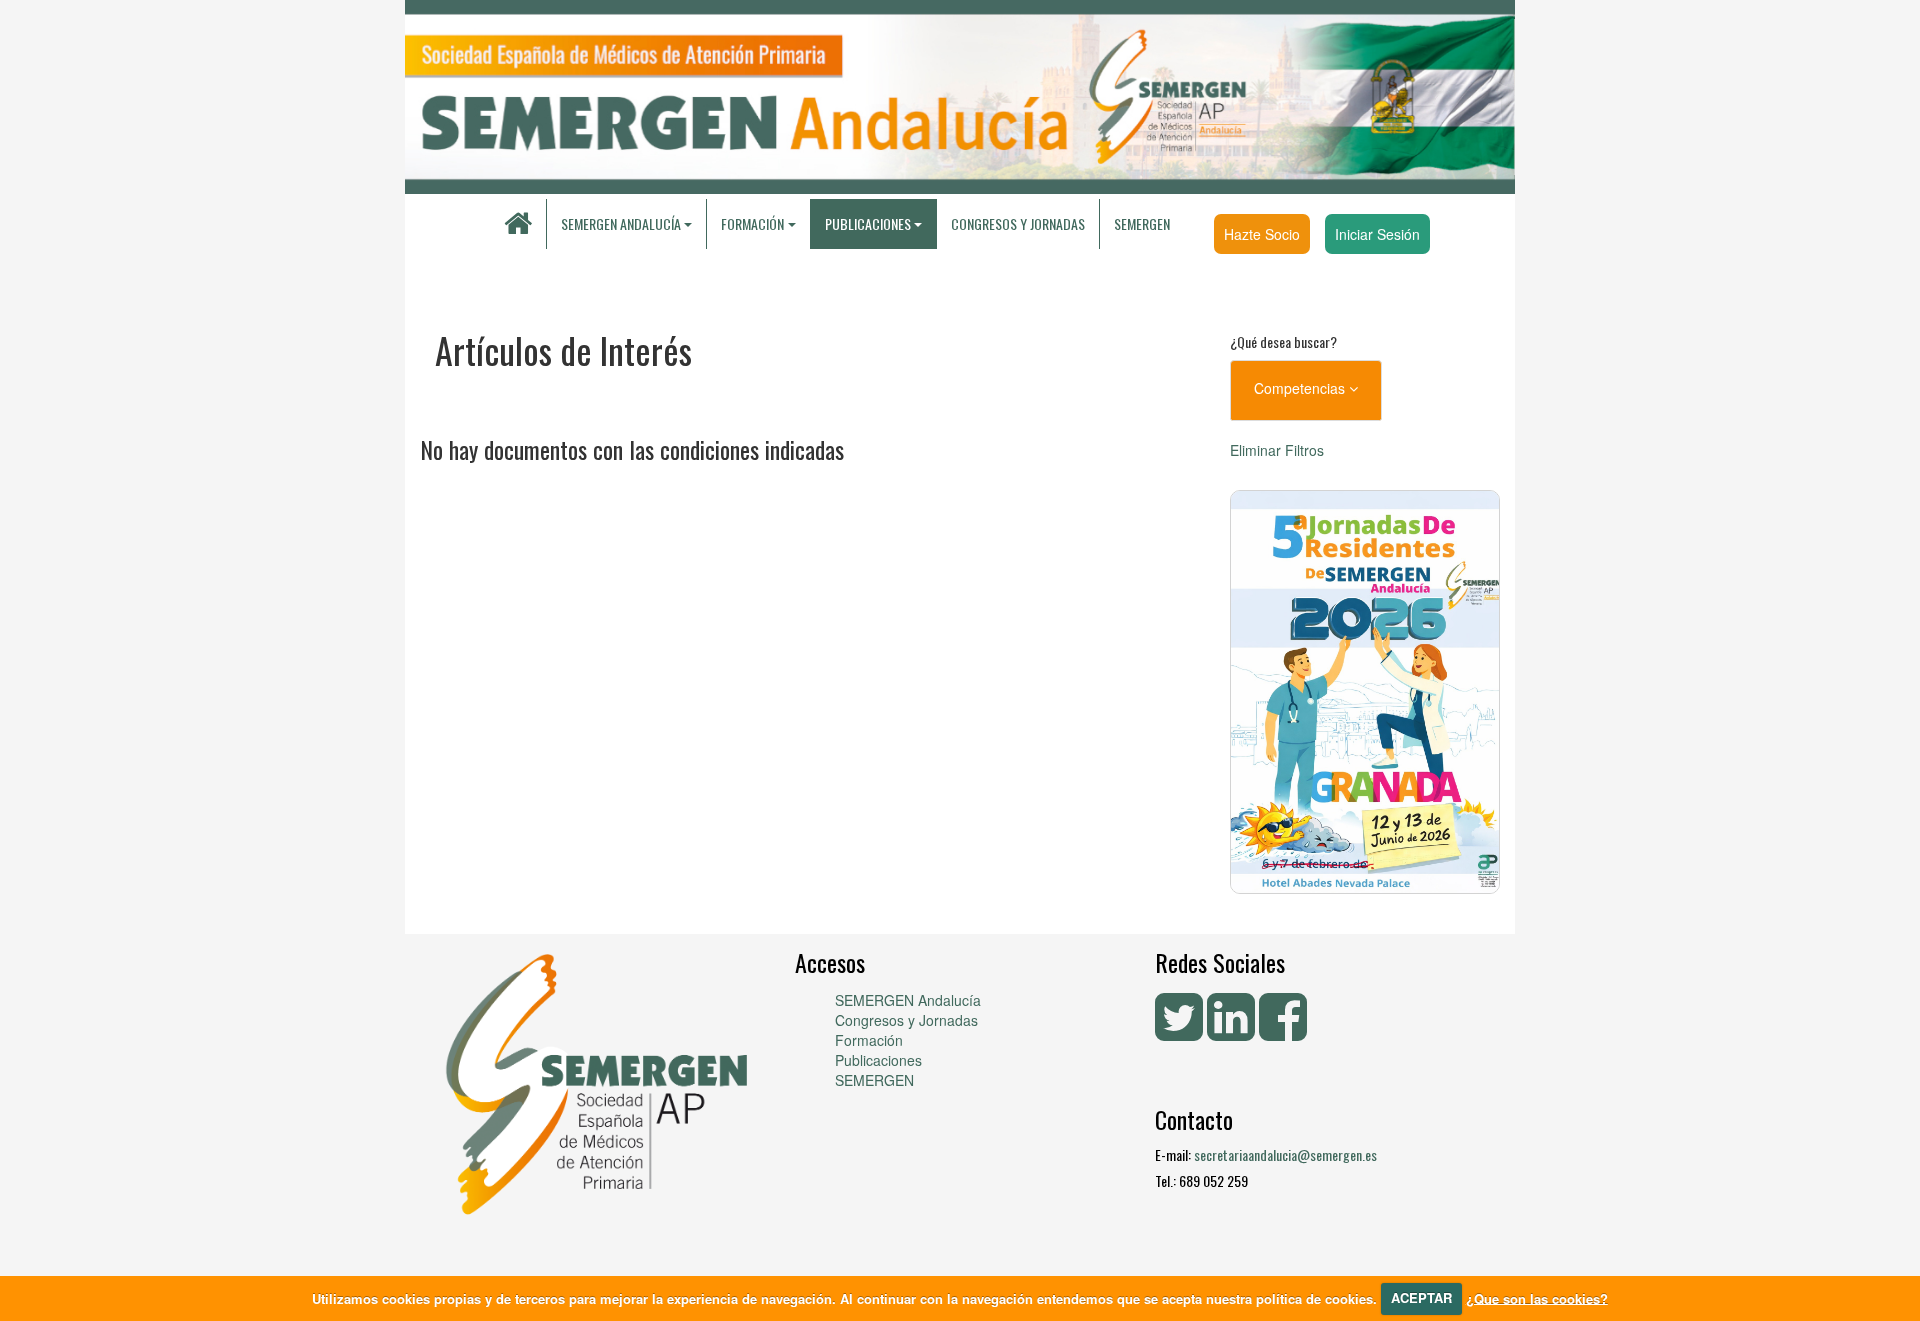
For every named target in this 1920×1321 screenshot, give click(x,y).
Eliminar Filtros (1277, 450)
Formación (869, 1040)
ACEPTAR (1421, 1297)
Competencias (1301, 388)
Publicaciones (878, 1060)
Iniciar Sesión (1377, 234)
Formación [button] (752, 223)
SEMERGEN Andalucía (621, 223)
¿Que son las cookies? (1537, 1297)
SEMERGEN (1142, 223)
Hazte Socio (1262, 234)
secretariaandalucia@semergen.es (1285, 1154)
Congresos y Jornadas (1018, 223)
